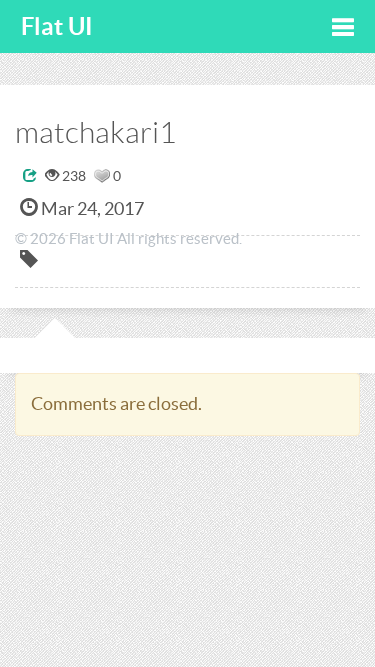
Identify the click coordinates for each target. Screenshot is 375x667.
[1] (102, 176)
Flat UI (57, 26)
